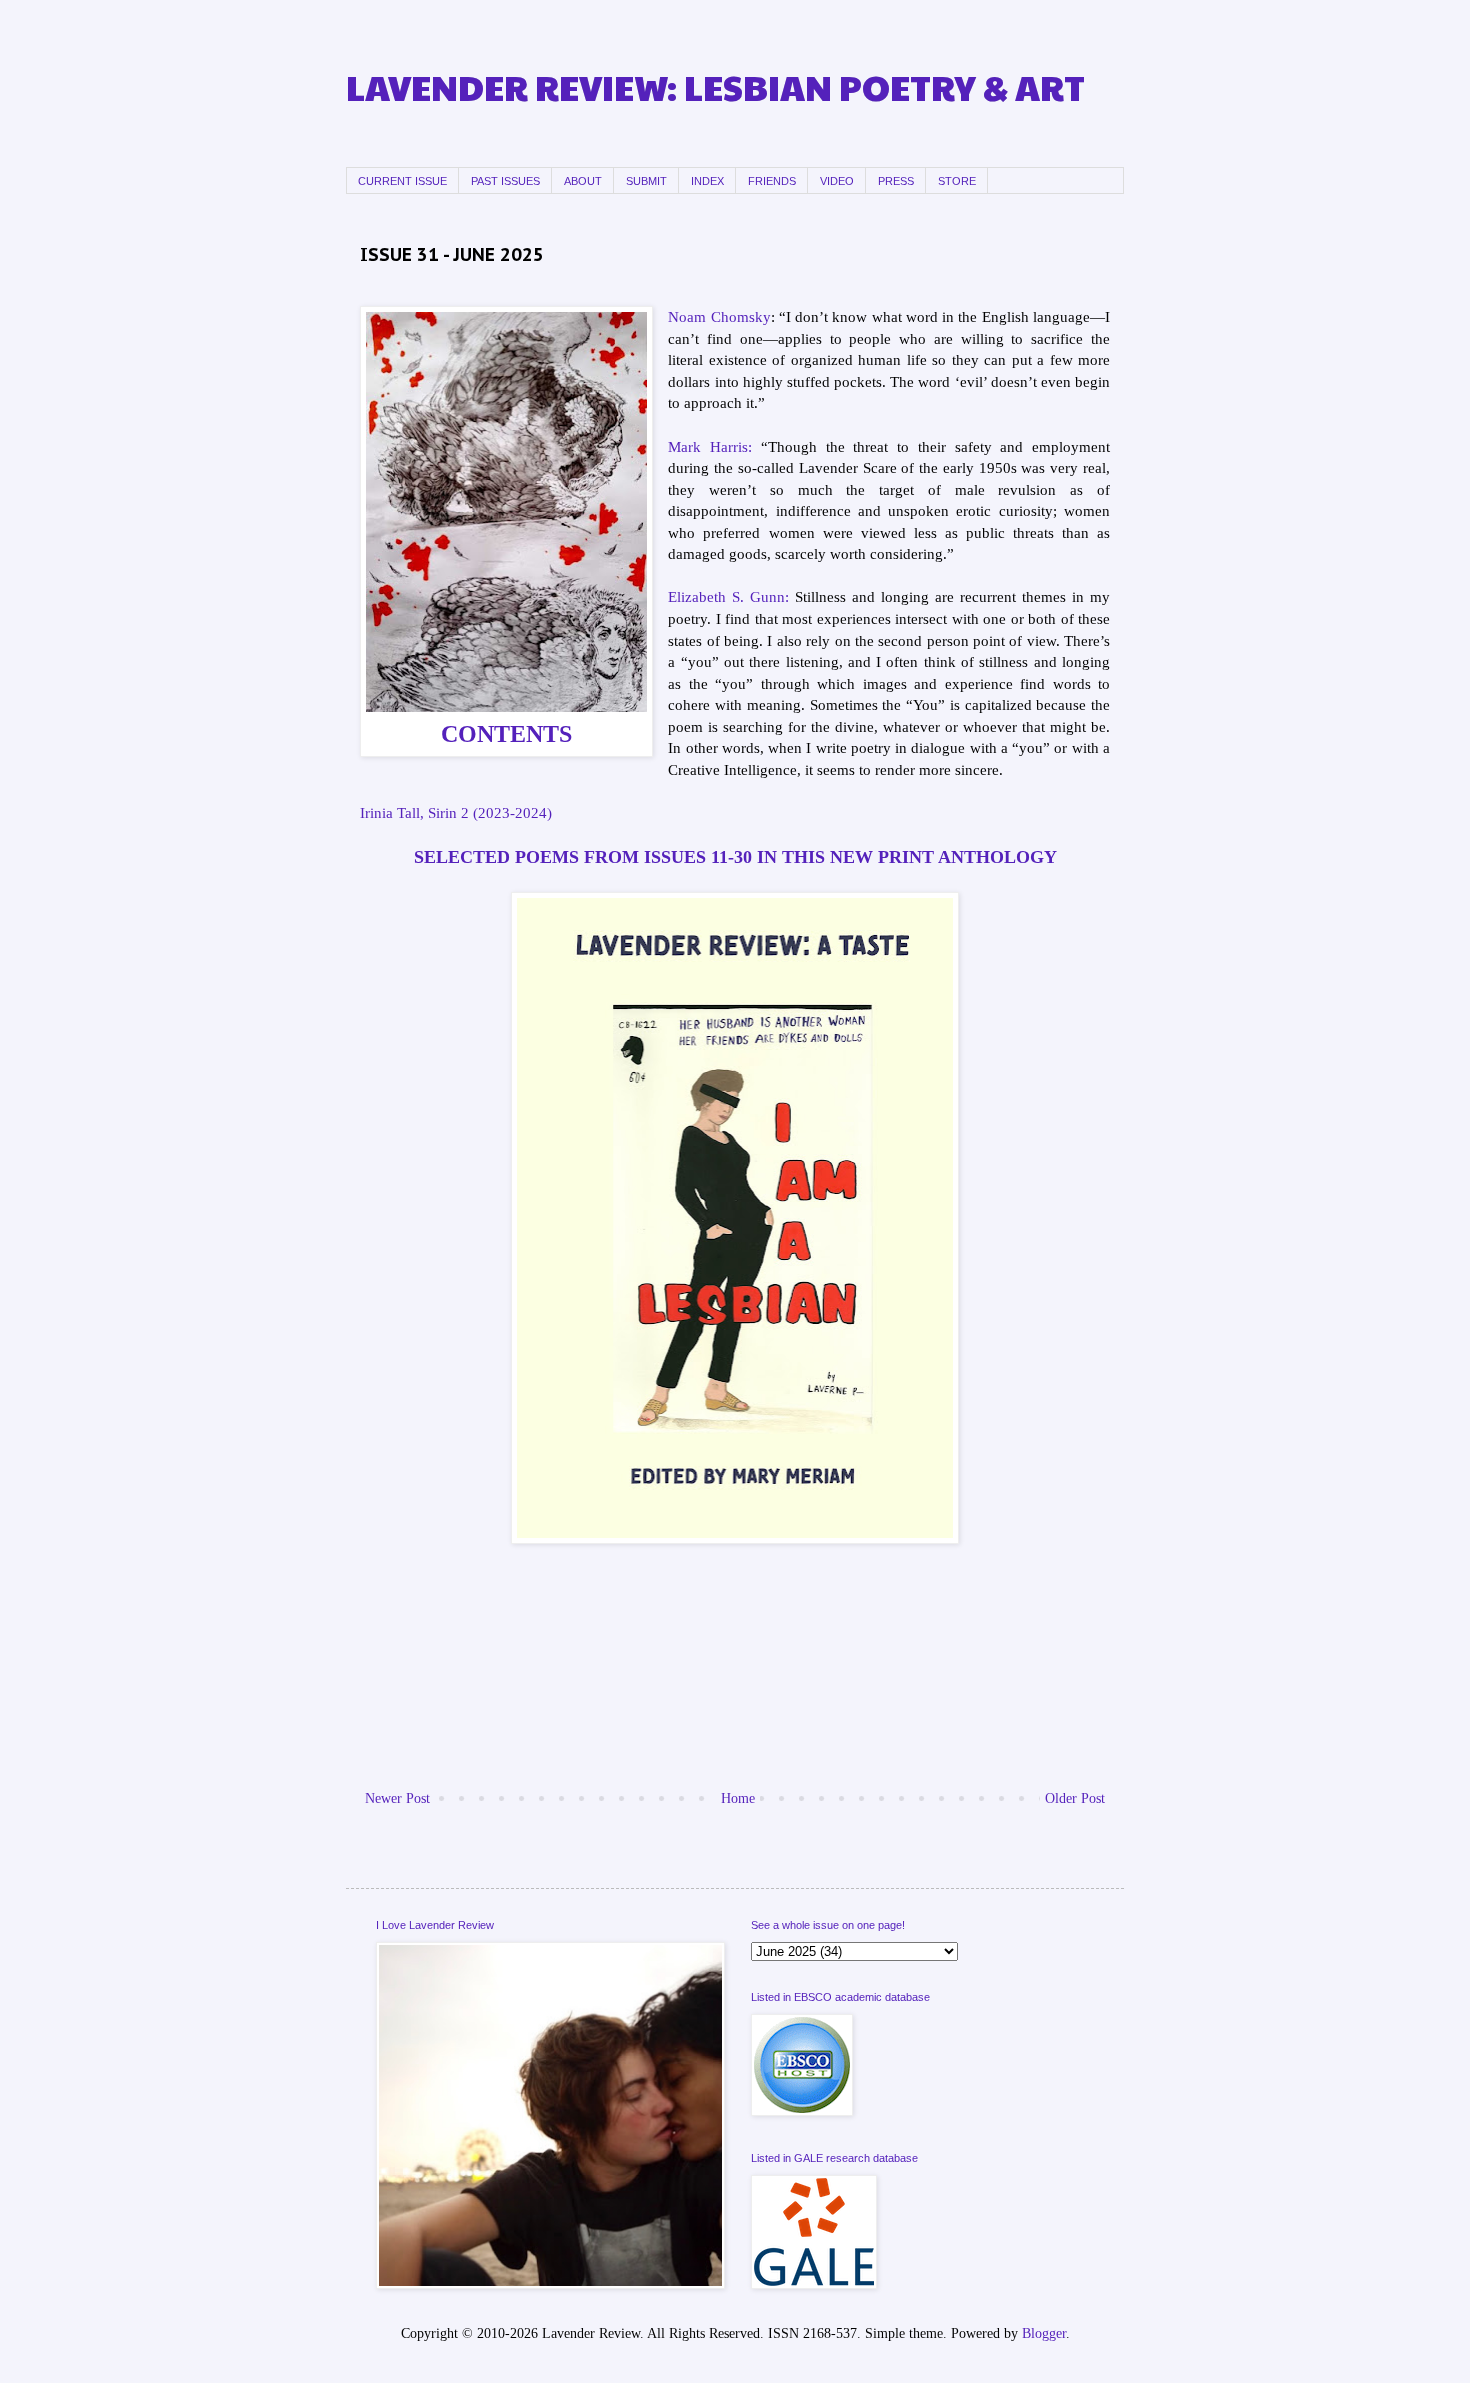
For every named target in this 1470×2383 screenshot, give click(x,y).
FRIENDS (772, 181)
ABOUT (583, 181)
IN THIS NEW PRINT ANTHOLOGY (907, 857)
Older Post (1075, 1798)
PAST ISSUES (505, 181)
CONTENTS (506, 734)
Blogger (1044, 2333)
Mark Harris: (710, 446)
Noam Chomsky (719, 316)
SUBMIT (646, 181)
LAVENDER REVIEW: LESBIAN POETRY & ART (715, 86)
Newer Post (397, 1798)
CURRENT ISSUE (402, 181)
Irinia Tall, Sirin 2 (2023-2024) (456, 812)
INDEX (707, 181)
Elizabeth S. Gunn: (728, 596)
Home (738, 1798)
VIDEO (837, 181)
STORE (957, 181)
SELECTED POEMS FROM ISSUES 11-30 (585, 857)
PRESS (896, 181)
